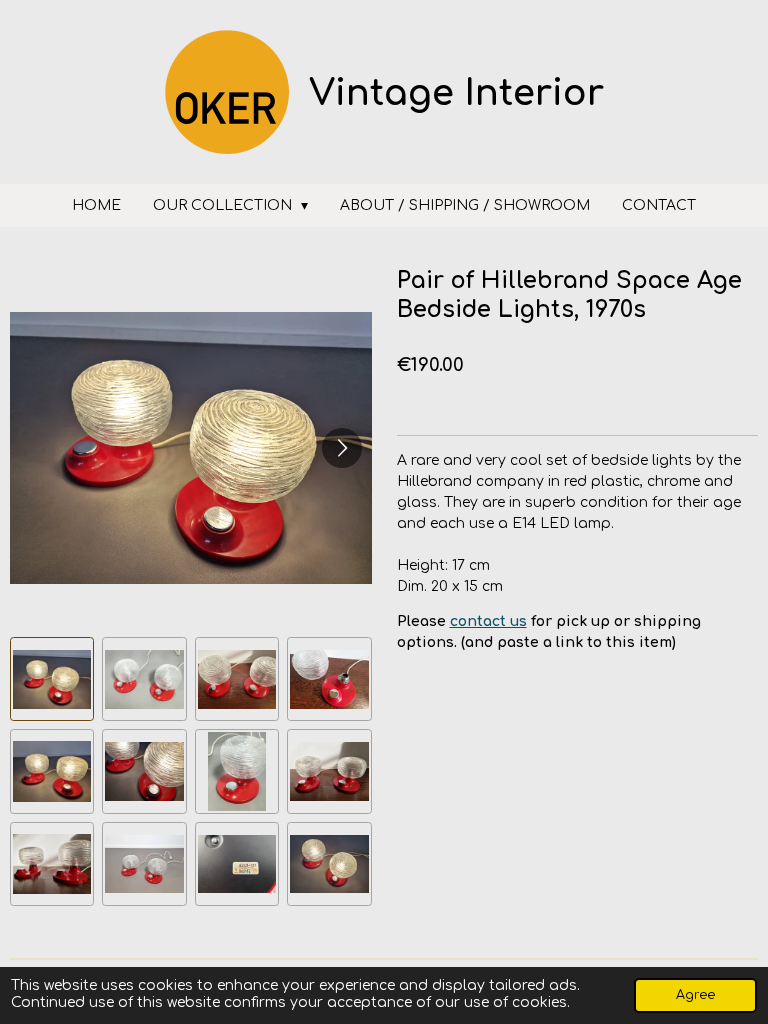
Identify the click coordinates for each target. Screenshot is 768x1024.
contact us (488, 621)
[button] (52, 679)
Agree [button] (695, 995)
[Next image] (342, 448)
